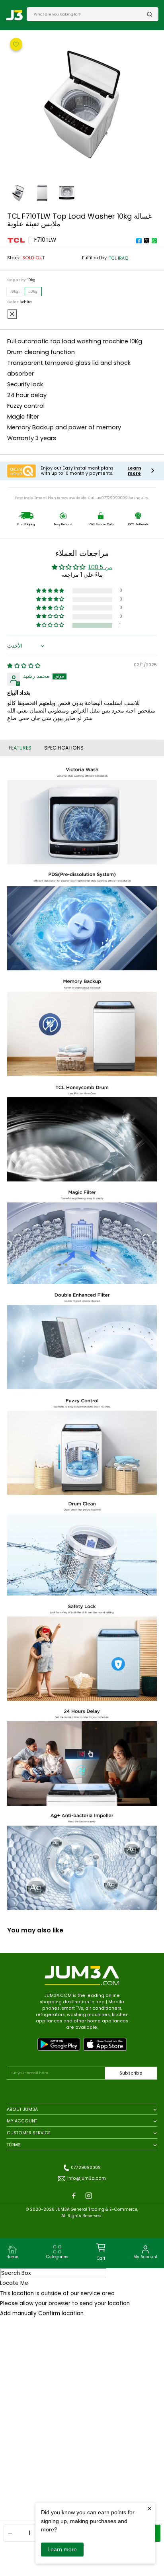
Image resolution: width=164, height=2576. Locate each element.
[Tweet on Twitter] (146, 241)
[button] (51, 625)
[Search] (150, 14)
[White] (12, 314)
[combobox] (90, 14)
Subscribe (131, 2073)
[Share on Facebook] (139, 241)
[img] (24, 666)
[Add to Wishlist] (16, 44)
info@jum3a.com (87, 2178)
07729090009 (86, 2168)
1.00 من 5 (100, 567)
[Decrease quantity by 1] (10, 2533)
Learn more (62, 2549)
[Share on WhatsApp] (154, 241)
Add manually (18, 2313)
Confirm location (61, 2313)
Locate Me (14, 2283)
